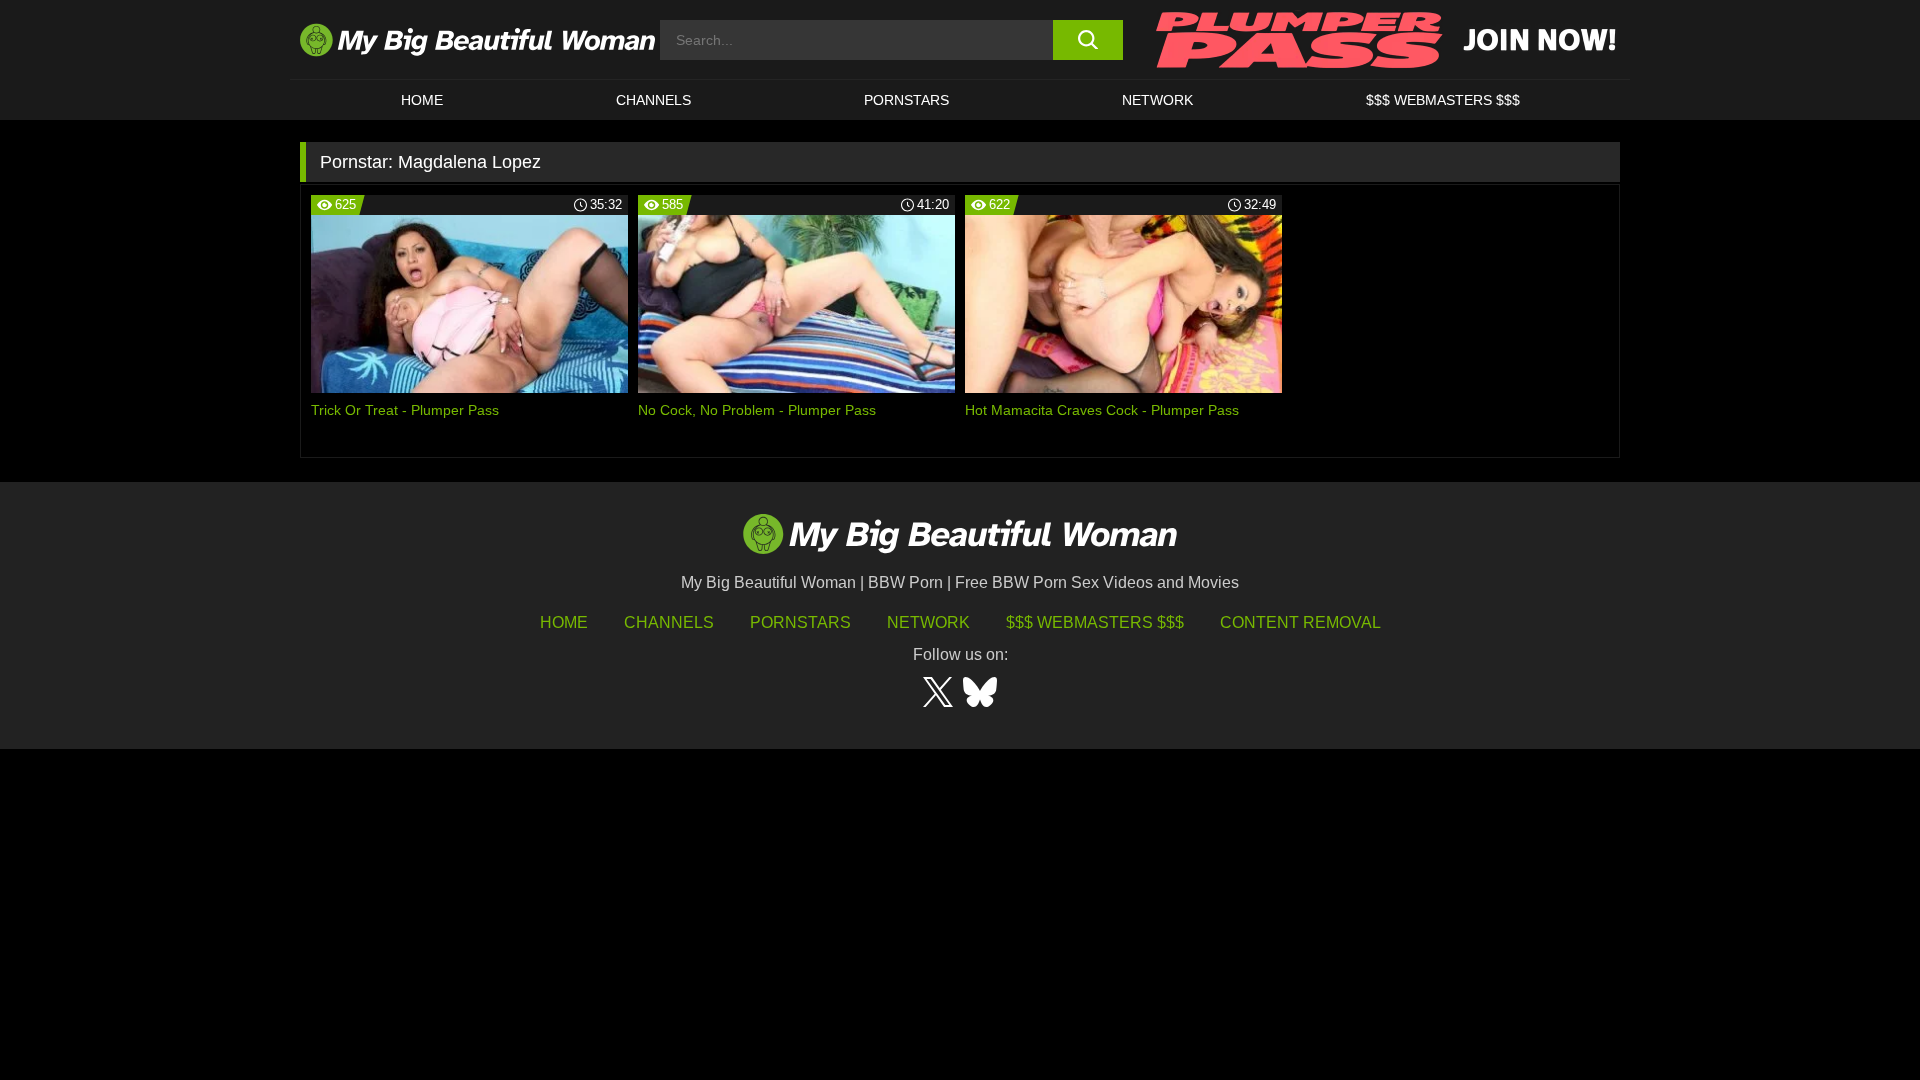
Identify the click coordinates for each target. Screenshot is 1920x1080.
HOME (422, 100)
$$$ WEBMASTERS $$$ (1443, 100)
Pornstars (906, 100)
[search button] (1087, 40)
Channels (669, 622)
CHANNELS (653, 100)
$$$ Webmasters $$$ (1095, 622)
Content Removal (1300, 622)
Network (1157, 100)
